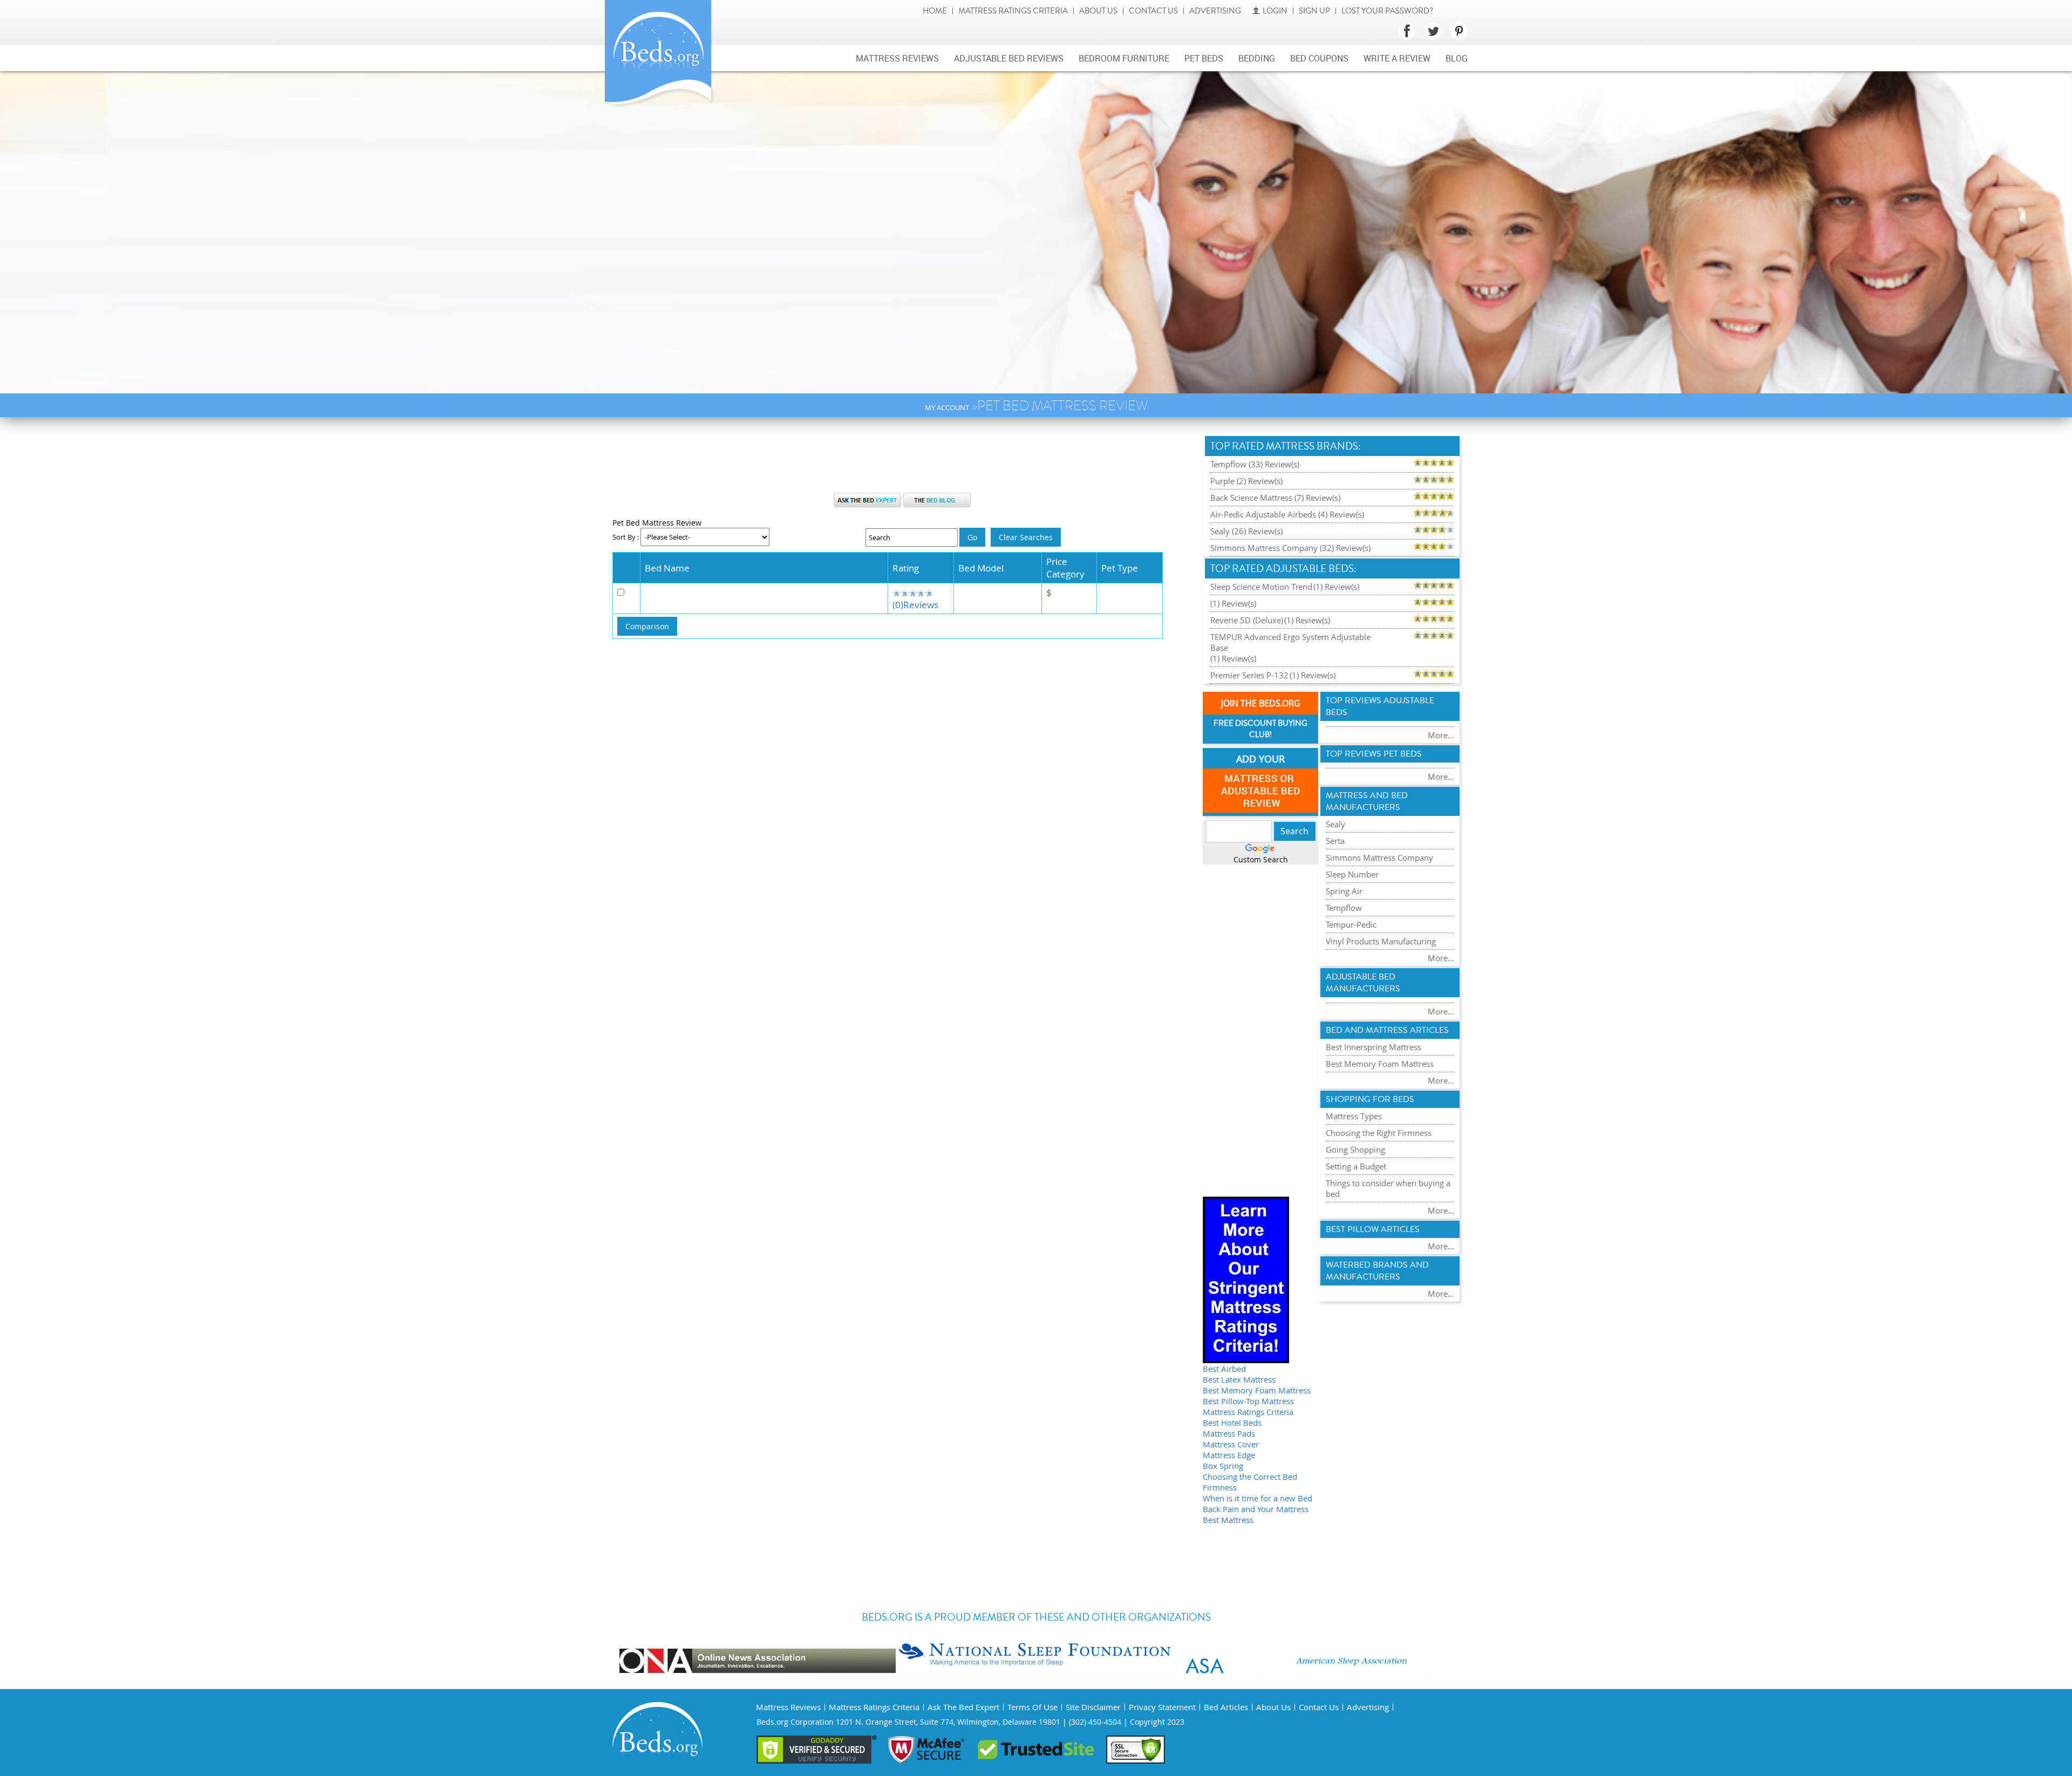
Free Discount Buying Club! (1260, 729)
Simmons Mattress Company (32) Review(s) (1290, 548)
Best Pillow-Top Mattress (1248, 1401)
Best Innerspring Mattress (1374, 1047)
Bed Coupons (1319, 58)
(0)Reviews (915, 605)
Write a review (1397, 58)
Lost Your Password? (1387, 11)
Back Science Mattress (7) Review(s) (1275, 498)
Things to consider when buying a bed (1388, 1188)
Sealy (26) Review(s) (1246, 531)
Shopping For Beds (1370, 1099)
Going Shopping (1355, 1149)
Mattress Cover (1231, 1444)
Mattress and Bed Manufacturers (1367, 801)
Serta (1335, 841)
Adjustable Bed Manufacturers (1363, 983)
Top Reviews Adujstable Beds (1380, 706)
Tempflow (1344, 908)
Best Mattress (1228, 1520)
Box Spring (1223, 1466)
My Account (947, 407)
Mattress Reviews (897, 58)
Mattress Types (1354, 1116)
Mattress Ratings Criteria (1013, 11)
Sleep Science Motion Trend (1261, 587)
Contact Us (1153, 11)
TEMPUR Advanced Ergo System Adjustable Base (1290, 642)
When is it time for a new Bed (1257, 1498)
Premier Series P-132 (1249, 675)
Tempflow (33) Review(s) (1255, 464)
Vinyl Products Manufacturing (1381, 941)
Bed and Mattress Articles (1387, 1030)
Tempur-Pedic (1351, 924)
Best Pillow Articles (1373, 1229)
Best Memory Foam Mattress (1257, 1390)
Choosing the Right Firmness (1379, 1133)
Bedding (1257, 58)
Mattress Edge (1229, 1455)
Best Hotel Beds (1232, 1423)
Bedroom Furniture (1124, 58)
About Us (1098, 11)
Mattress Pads (1229, 1433)
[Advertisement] (902, 460)
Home (935, 11)
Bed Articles (1226, 1707)
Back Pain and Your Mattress (1256, 1509)
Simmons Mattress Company (1379, 858)
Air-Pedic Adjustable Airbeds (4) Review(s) (1287, 514)
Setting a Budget (1356, 1166)
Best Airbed (1224, 1369)
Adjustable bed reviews (1009, 58)
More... (1441, 735)
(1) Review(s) (1336, 587)
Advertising (1215, 11)
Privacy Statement (1162, 1707)
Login (1275, 11)
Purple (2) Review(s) (1246, 481)
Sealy (1335, 824)
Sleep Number (1352, 874)
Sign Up (1314, 11)
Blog (1457, 58)
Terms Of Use (1032, 1707)
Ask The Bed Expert (963, 1707)
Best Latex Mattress (1239, 1379)
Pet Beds (1204, 58)
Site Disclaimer (1093, 1707)
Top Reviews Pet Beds (1374, 754)
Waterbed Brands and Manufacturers (1377, 1271)
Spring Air (1344, 891)
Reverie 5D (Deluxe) (1247, 620)
